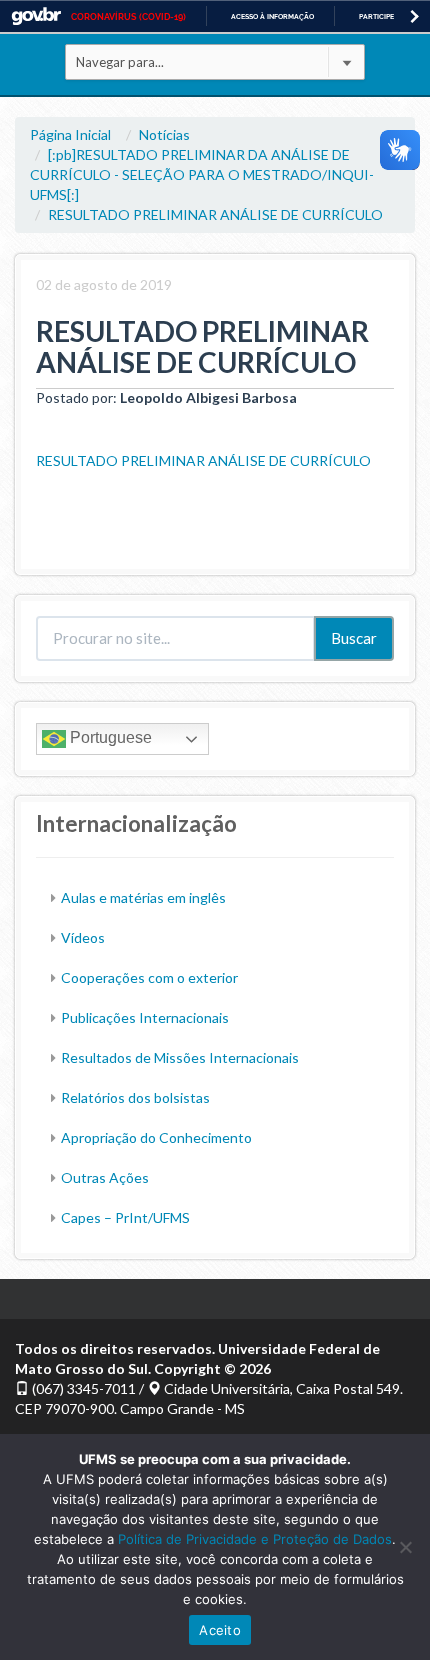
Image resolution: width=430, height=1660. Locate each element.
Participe (376, 16)
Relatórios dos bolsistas (135, 1097)
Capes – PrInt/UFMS (125, 1217)
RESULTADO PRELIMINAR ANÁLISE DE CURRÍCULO (215, 214)
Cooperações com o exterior (149, 977)
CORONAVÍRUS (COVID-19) (128, 17)
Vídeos (83, 937)
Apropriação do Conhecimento (156, 1137)
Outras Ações (105, 1177)
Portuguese (109, 737)
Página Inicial (70, 134)
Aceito (220, 1630)
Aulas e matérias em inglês (143, 897)
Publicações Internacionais (145, 1017)
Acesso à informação (272, 16)
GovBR (36, 16)
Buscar (354, 638)
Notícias (164, 134)
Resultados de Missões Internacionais (180, 1057)
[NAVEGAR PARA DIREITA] (414, 16)
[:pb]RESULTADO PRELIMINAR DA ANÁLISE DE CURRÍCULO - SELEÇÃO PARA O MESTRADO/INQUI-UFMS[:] (202, 174)
